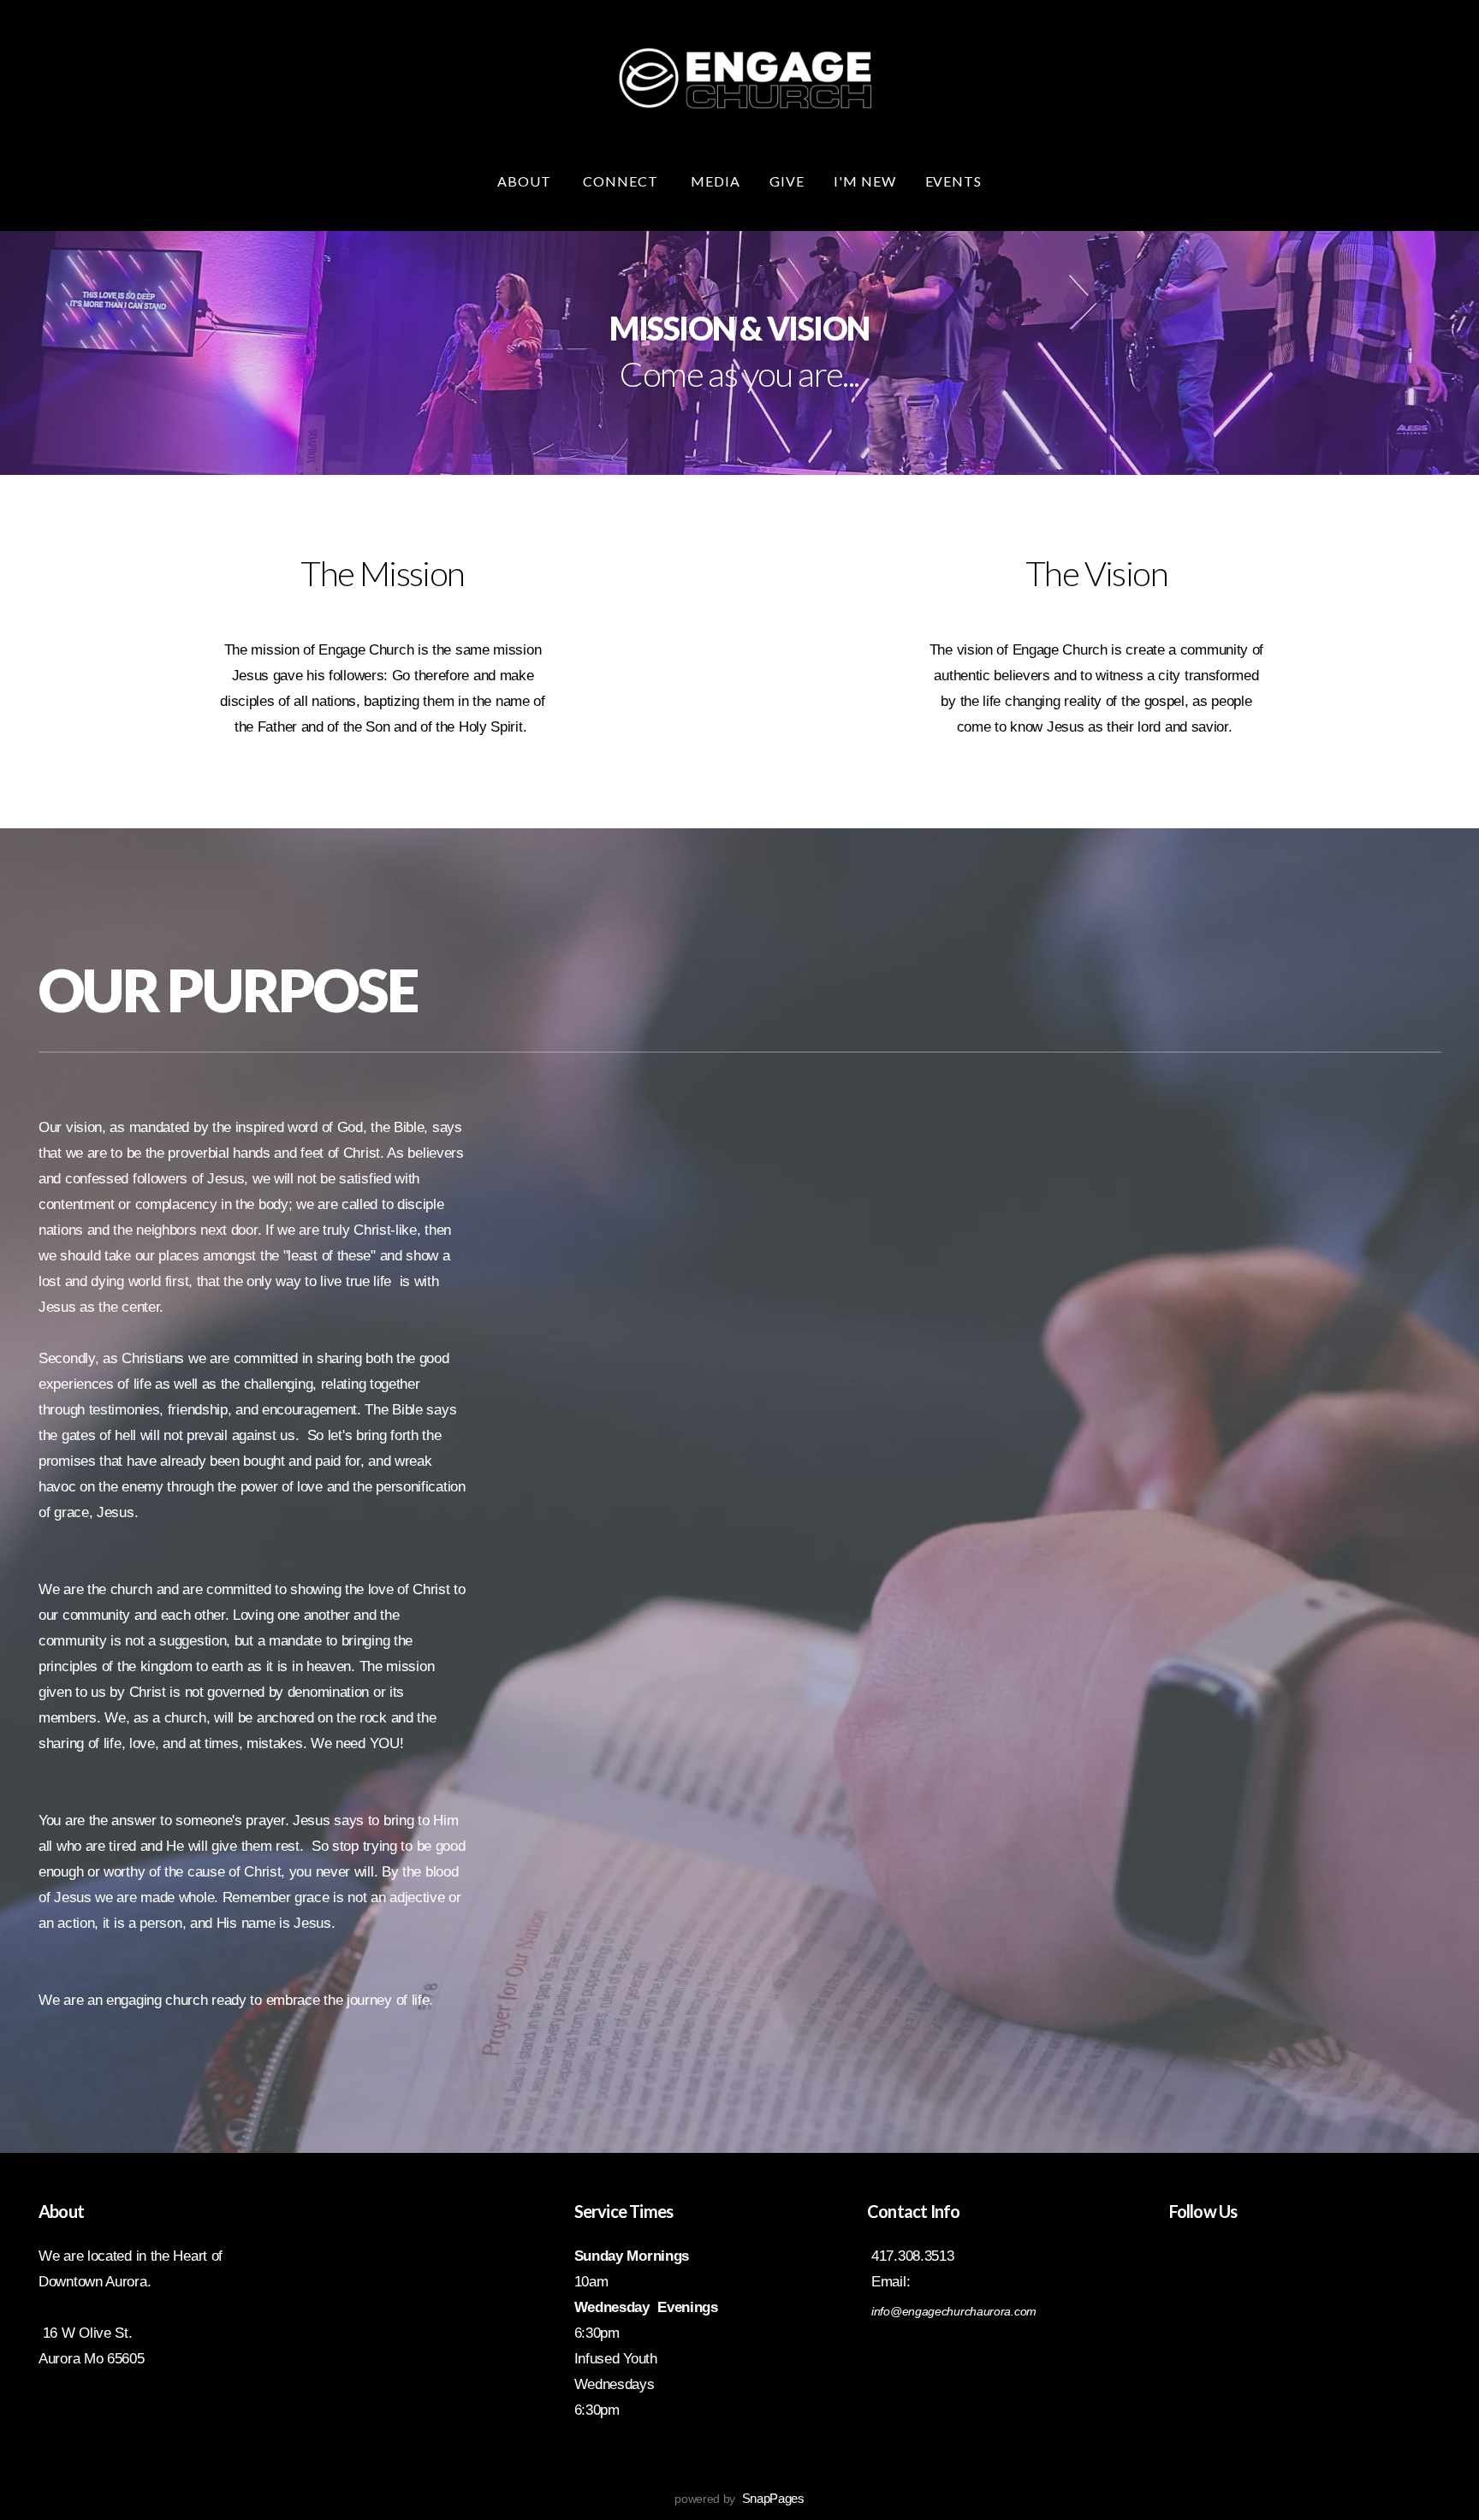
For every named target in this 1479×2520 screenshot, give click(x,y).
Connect (622, 181)
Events (954, 181)
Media (716, 181)
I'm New (865, 181)
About (526, 181)
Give (787, 181)
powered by (739, 2499)
